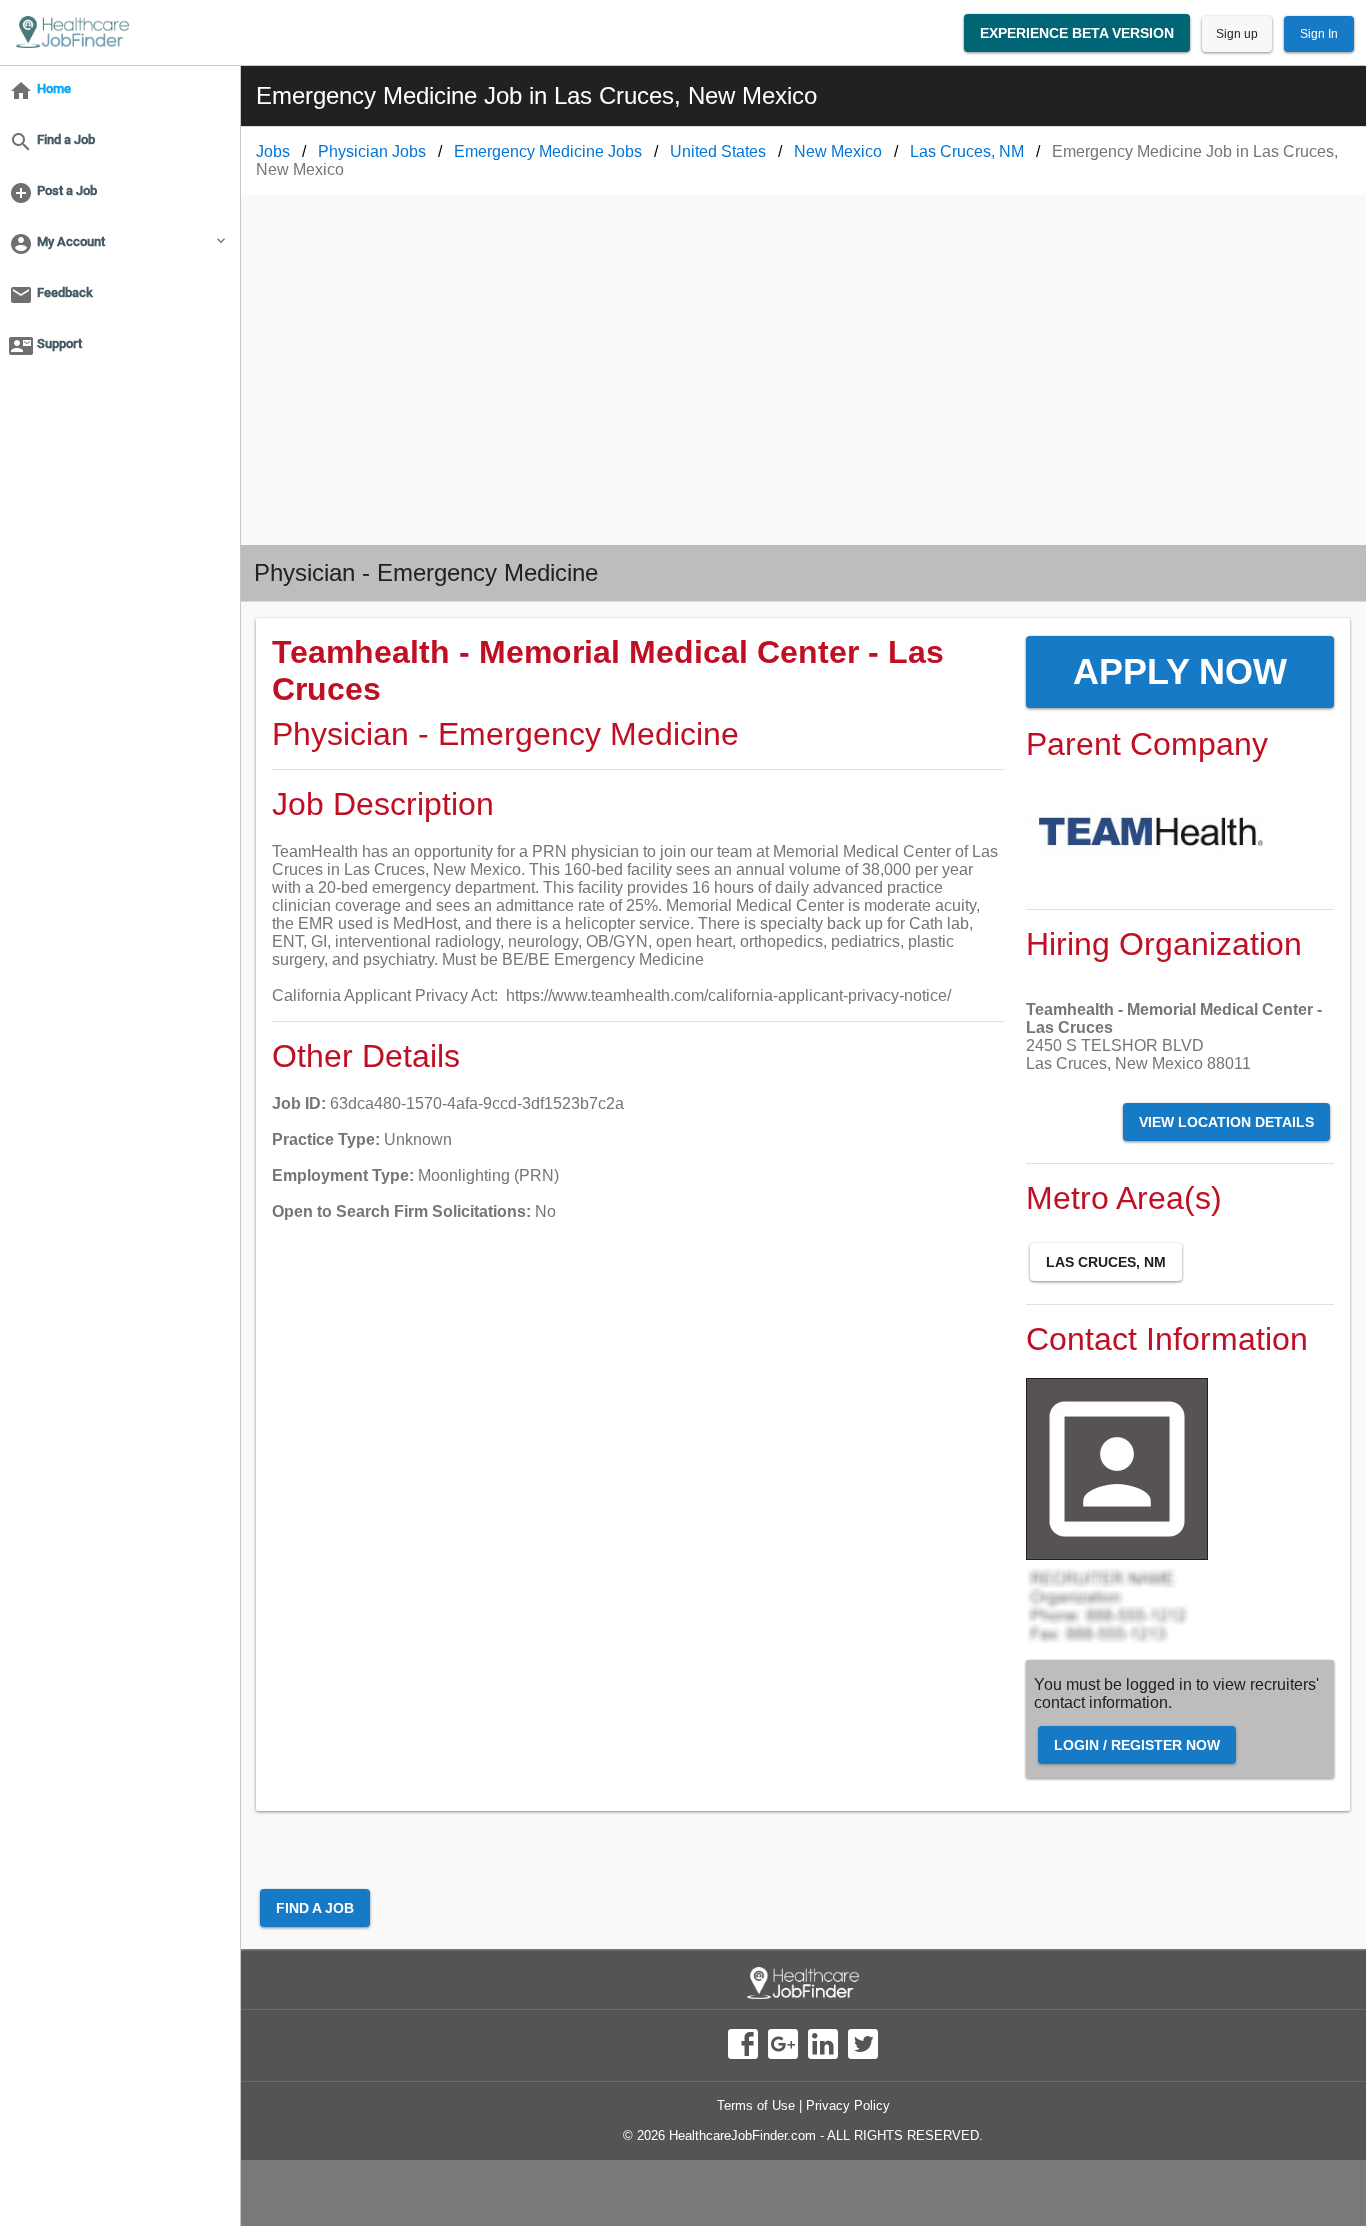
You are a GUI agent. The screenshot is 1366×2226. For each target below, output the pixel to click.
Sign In (1319, 34)
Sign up (1237, 34)
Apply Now (1180, 671)
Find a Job (315, 1908)
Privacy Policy (848, 2105)
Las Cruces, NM (1106, 1262)
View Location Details (1226, 1122)
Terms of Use (756, 2105)
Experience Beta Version (1077, 33)
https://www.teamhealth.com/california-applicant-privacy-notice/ (728, 995)
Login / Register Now (1137, 1745)
